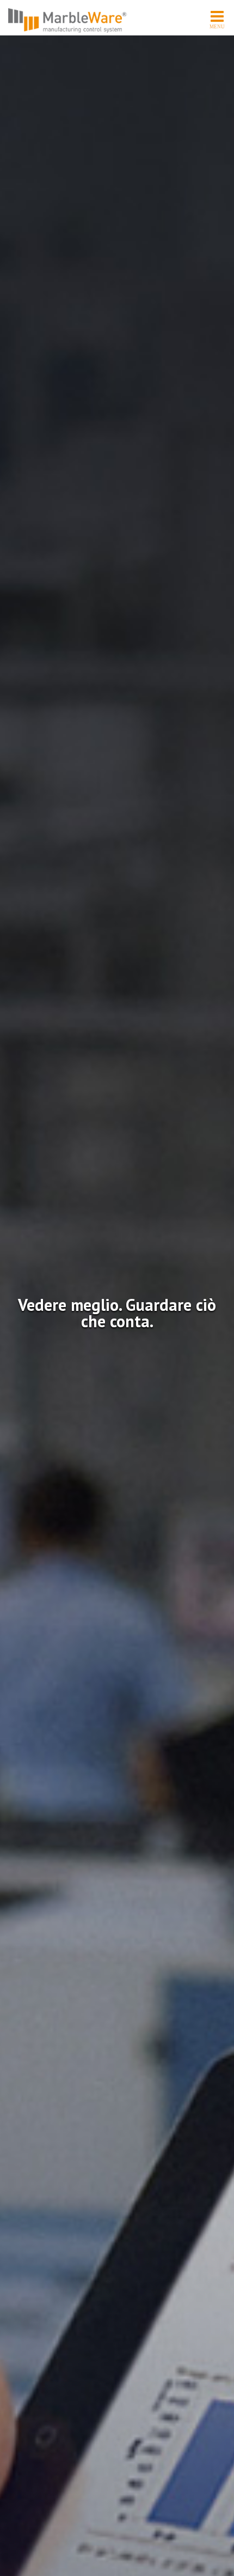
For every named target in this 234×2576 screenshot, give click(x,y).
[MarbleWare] (68, 20)
